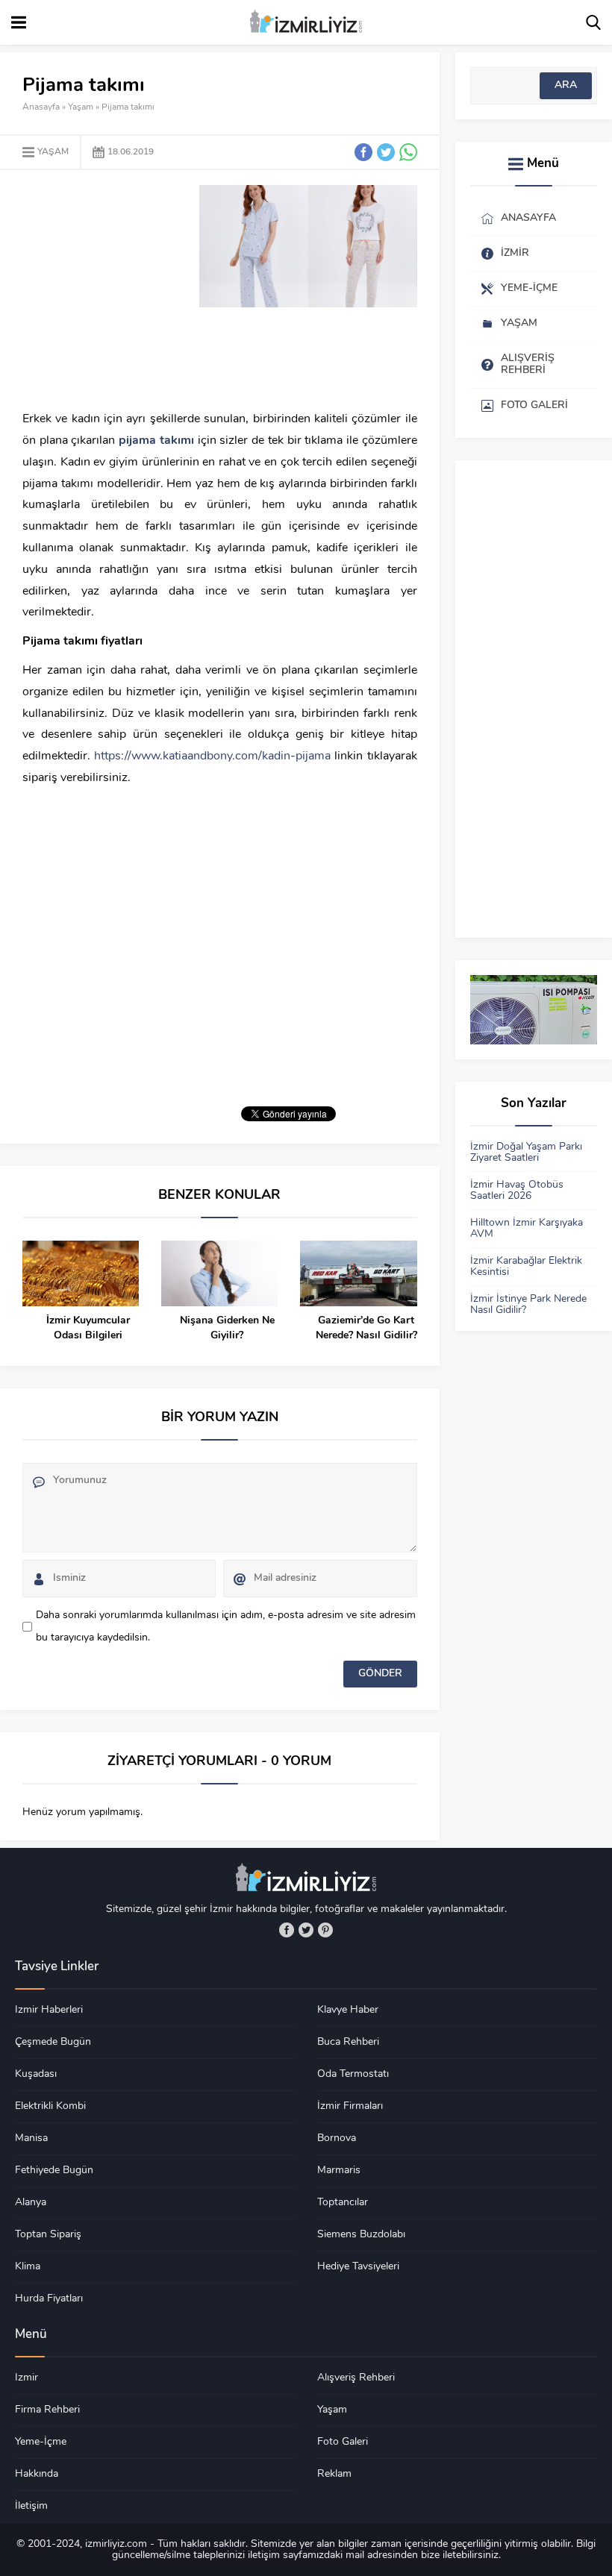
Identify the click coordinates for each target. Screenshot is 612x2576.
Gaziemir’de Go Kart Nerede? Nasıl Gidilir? (366, 1328)
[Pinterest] (325, 1930)
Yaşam (81, 107)
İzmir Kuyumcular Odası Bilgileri (88, 1328)
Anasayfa (41, 107)
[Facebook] (287, 1930)
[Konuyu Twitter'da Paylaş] (386, 152)
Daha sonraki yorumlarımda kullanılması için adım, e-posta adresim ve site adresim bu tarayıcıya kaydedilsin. (226, 1627)
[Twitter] (306, 1930)
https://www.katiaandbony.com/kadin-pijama (212, 756)
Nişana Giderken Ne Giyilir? (227, 1328)
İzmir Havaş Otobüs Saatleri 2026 (517, 1191)
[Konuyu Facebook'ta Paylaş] (363, 152)
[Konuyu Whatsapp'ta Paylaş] (408, 152)
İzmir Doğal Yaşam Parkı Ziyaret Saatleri (526, 1153)
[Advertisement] (148, 289)
